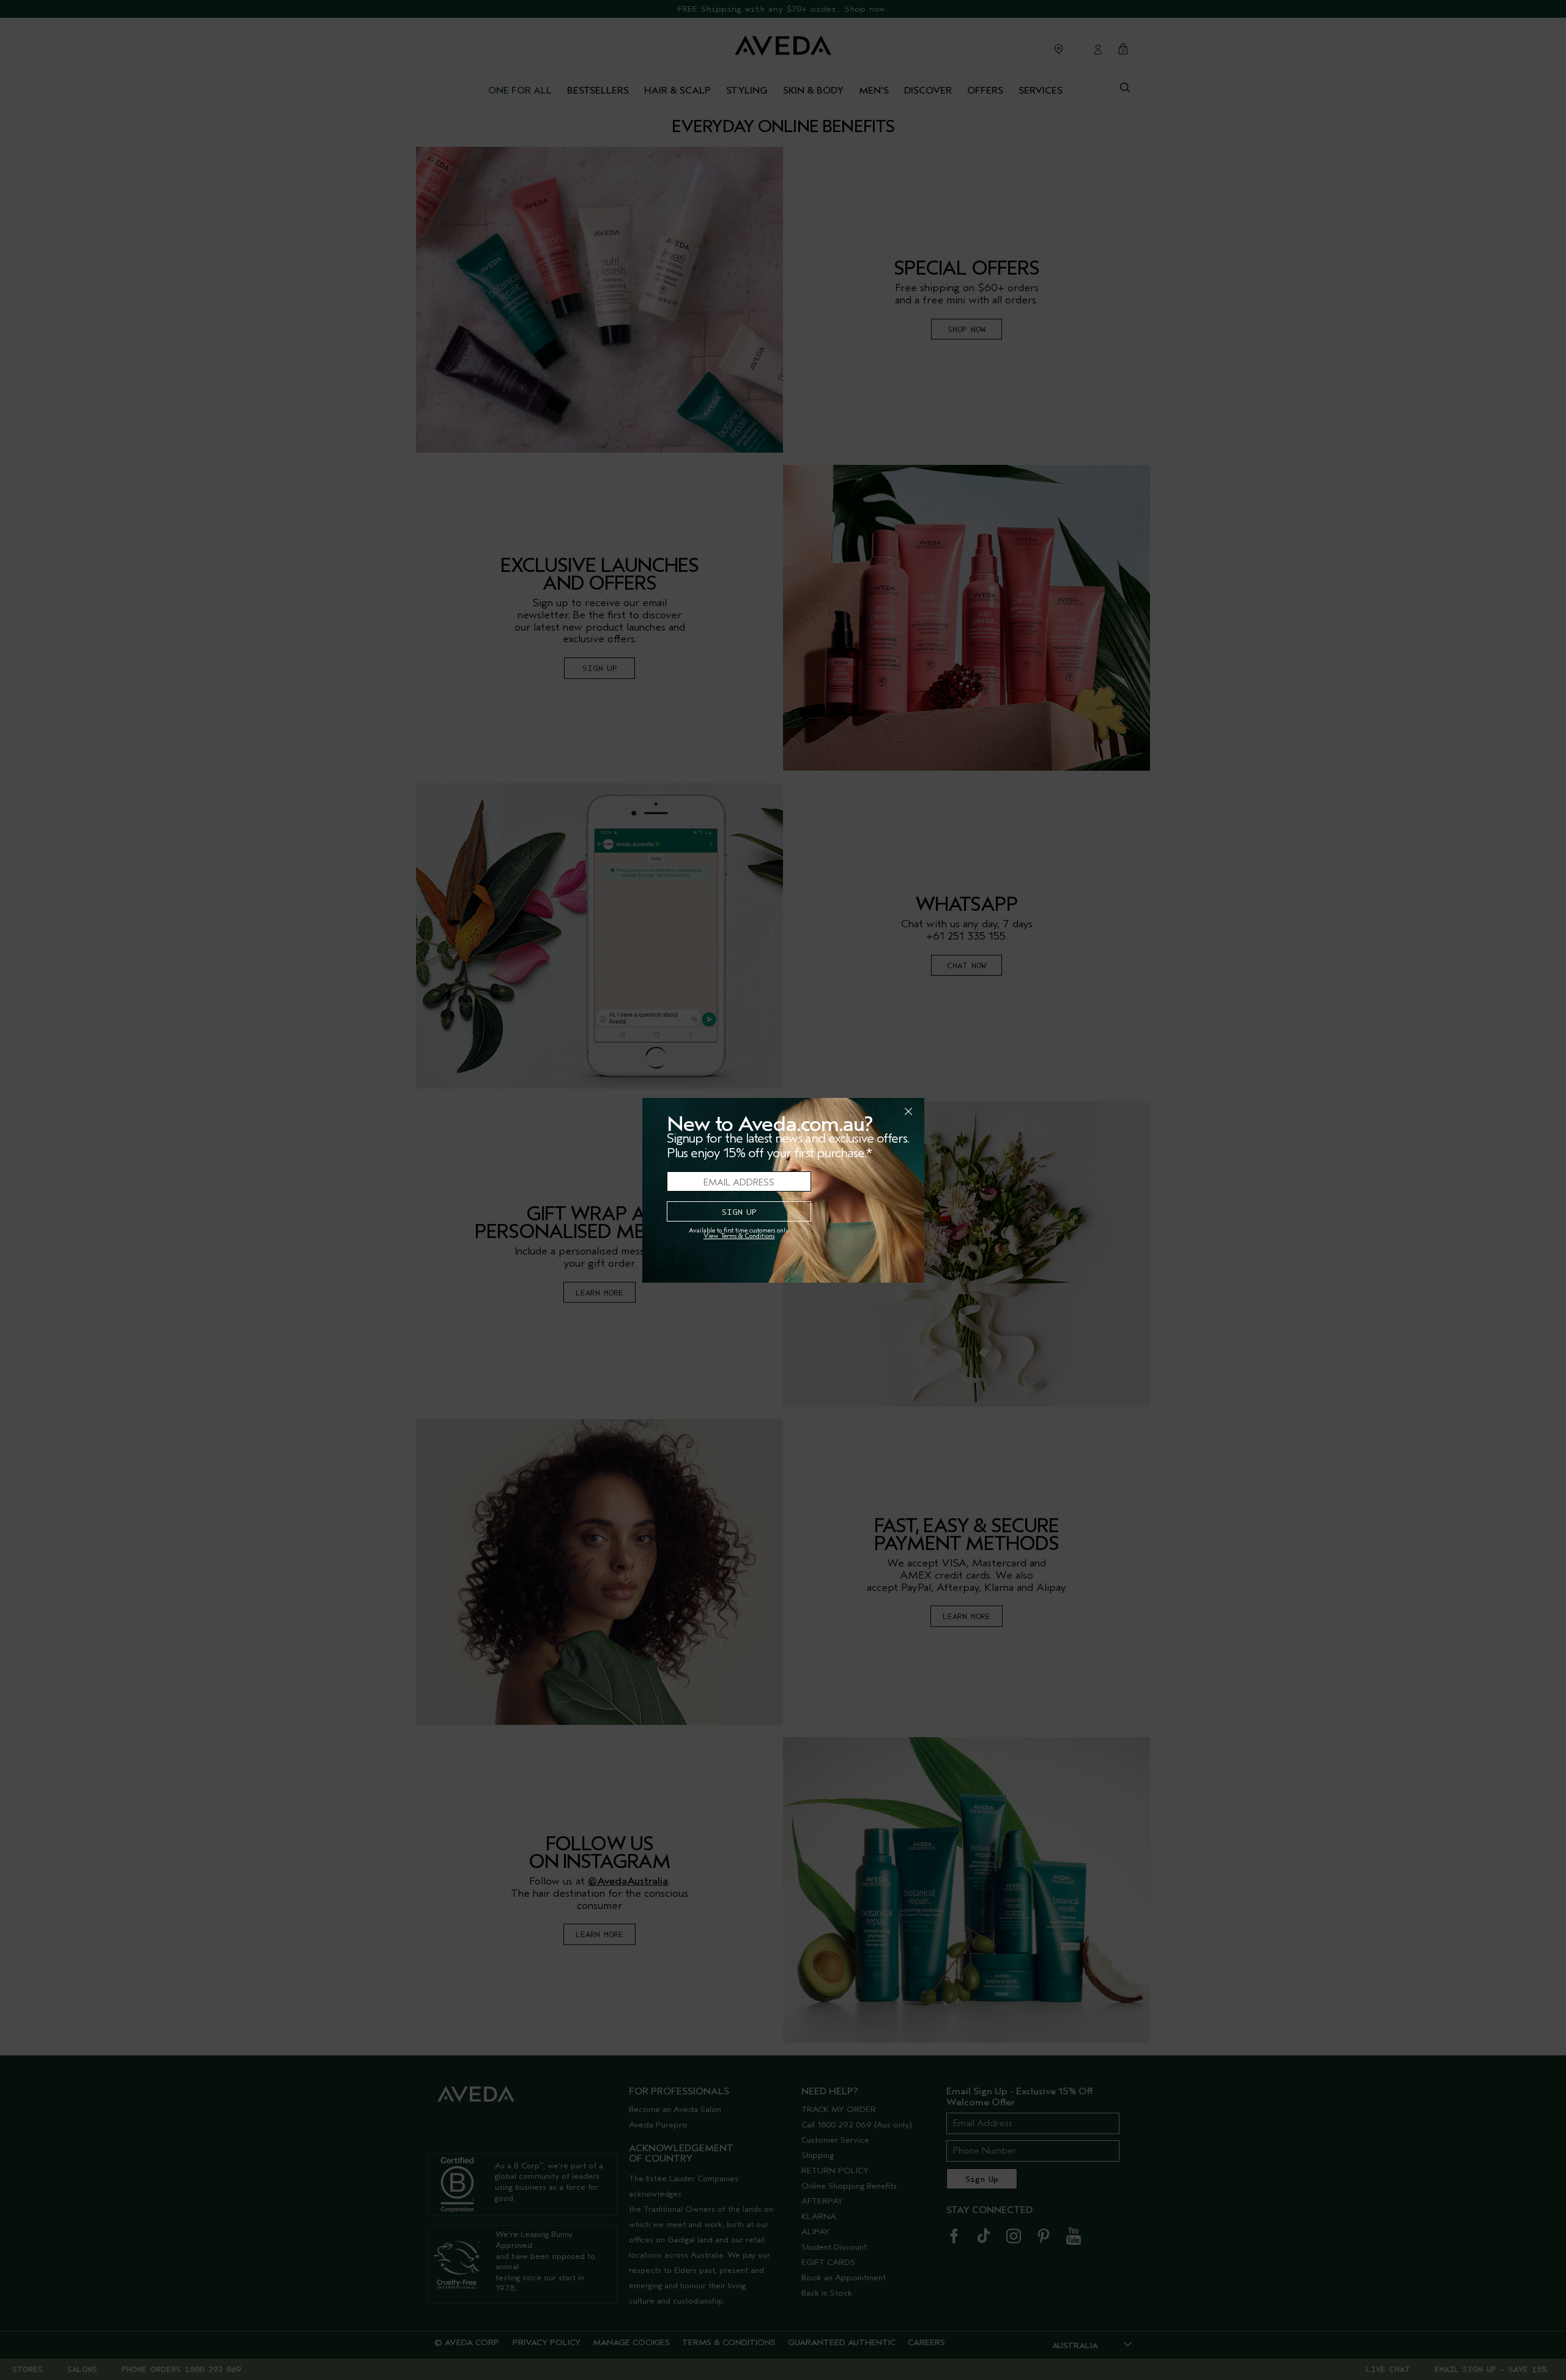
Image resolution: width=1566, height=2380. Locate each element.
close (877, 1111)
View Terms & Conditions (739, 1236)
